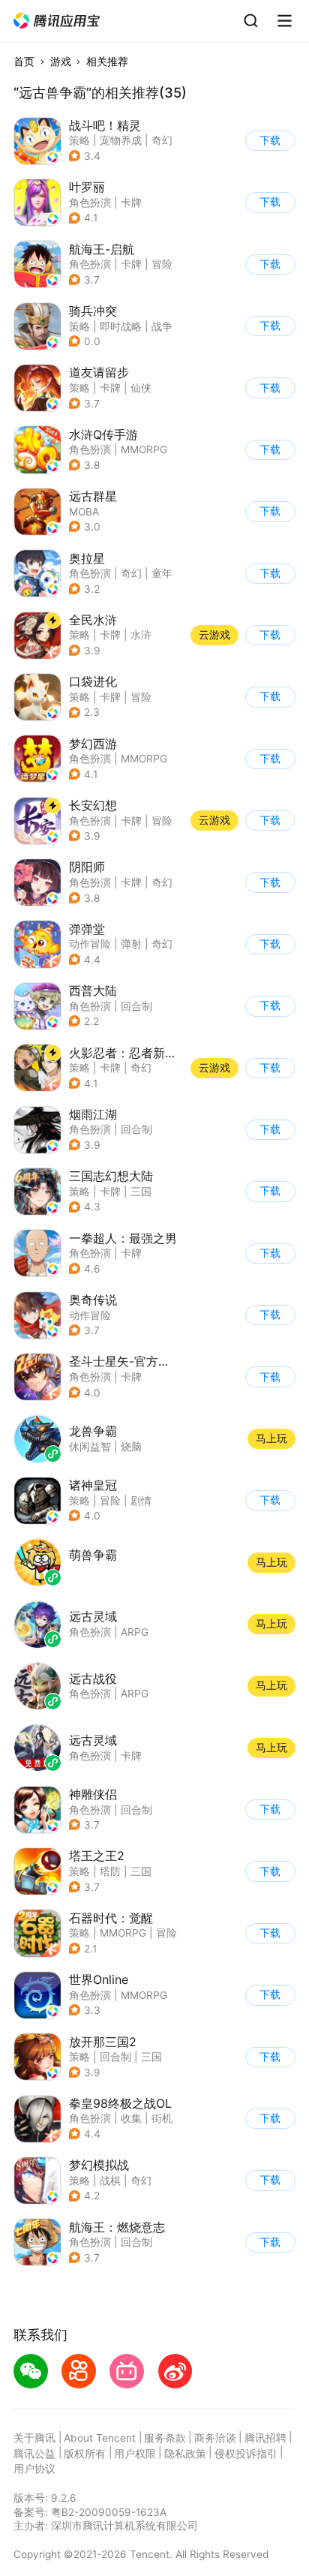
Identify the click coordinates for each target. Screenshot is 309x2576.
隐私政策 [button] (185, 2454)
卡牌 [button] (131, 203)
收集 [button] (131, 2118)
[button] (57, 21)
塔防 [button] (110, 1871)
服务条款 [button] (165, 2438)
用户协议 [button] (34, 2469)
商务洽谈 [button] (215, 2438)
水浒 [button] (141, 635)
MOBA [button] (84, 512)
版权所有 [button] (85, 2454)
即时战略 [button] (121, 326)
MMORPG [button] (144, 449)
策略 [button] (79, 140)
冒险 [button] (162, 264)
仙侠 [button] (141, 388)
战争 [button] (162, 326)
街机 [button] (162, 2118)
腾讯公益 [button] (34, 2454)
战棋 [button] (110, 2181)
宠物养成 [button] (121, 140)
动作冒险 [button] (90, 944)
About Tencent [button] (100, 2438)
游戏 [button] (61, 62)
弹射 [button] (131, 944)
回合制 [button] (136, 1006)
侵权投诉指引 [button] (246, 2454)
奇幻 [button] (162, 140)
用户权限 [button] (135, 2454)
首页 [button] (24, 62)
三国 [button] (141, 1192)
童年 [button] (162, 573)
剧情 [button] (141, 1501)
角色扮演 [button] (90, 203)
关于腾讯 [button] (34, 2438)
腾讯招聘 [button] (265, 2438)
